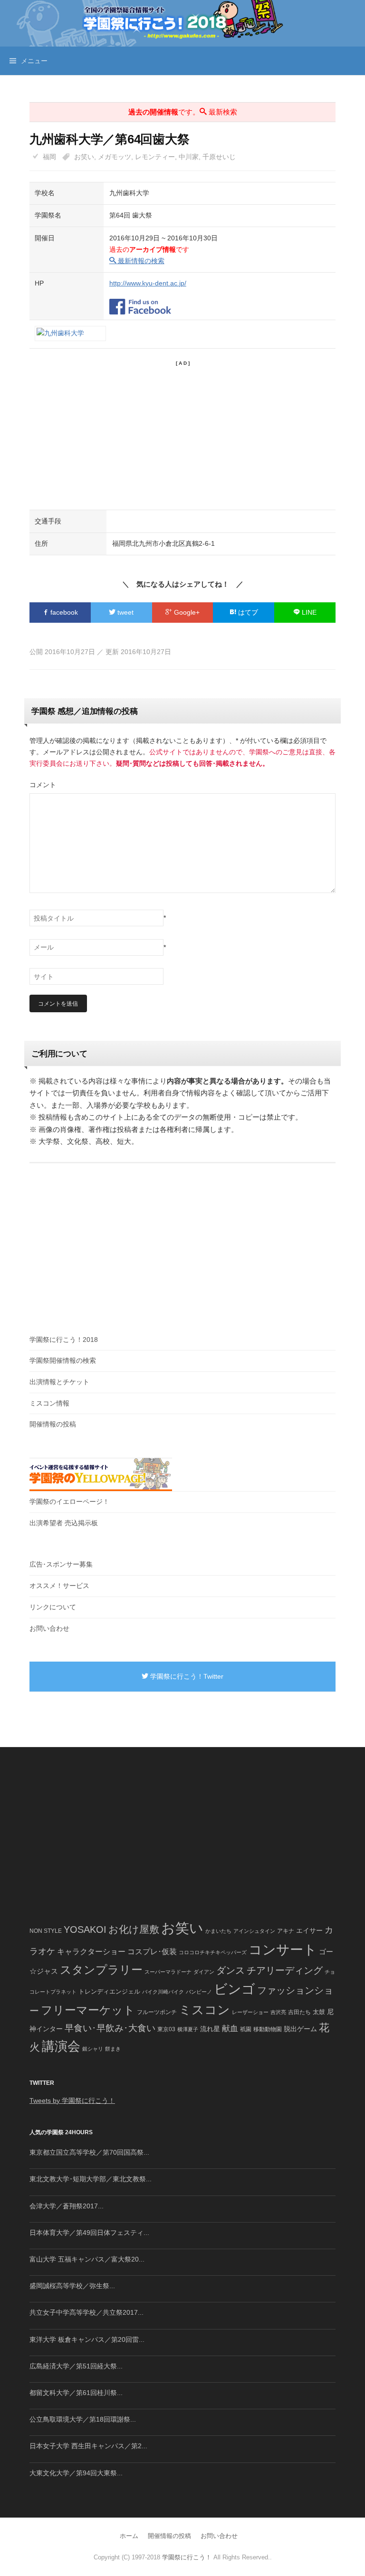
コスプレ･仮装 (152, 1952)
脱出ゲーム (300, 2029)
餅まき (113, 2049)
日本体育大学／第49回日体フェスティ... (89, 2233)
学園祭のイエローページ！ (69, 1502)
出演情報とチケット (59, 1382)
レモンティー (155, 157)
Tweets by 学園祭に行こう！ (72, 2101)
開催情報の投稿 (53, 1424)
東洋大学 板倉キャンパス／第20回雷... (87, 2339)
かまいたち (218, 1931)
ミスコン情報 (49, 1403)
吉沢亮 (278, 2012)
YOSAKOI (85, 1930)
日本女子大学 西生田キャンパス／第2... (88, 2446)
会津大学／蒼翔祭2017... (67, 2206)
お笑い (84, 157)
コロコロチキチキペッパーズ (213, 1952)
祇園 (246, 2029)
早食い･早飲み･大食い (110, 2028)
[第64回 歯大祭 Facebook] (140, 301)
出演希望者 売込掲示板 (64, 1523)
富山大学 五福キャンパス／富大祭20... (87, 2259)
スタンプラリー (101, 1970)
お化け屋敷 (134, 1930)
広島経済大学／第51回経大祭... (76, 2366)
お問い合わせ (49, 1628)
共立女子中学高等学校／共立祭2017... (86, 2312)
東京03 (166, 2029)
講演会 (61, 2046)
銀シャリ (93, 2049)
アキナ (286, 1931)
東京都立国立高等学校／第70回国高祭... (89, 2152)
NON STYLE (46, 1931)
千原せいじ (219, 157)
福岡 (49, 157)
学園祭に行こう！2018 (64, 1340)
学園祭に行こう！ (187, 2557)
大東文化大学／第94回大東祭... (76, 2473)
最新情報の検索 (140, 261)
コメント (43, 785)
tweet (125, 612)
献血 (230, 2029)
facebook (63, 612)
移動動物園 (268, 2029)
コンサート (283, 1950)
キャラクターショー (91, 1951)
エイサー (309, 1930)
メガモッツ (115, 157)
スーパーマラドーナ (168, 1972)
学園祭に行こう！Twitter (186, 1676)
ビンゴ (235, 1989)
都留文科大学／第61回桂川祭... (76, 2393)
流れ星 (210, 2029)
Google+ (186, 612)
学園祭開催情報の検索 (63, 1360)
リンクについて (53, 1607)
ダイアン (204, 1972)
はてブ (247, 612)
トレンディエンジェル (109, 1991)
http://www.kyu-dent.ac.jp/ (148, 283)
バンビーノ (199, 1992)
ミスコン (204, 2010)
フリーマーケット (88, 2010)
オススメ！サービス (59, 1586)
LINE (308, 612)
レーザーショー (250, 2012)
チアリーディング (285, 1970)
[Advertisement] (182, 434)
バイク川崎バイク (163, 1992)
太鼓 (319, 2012)
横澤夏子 (188, 2029)
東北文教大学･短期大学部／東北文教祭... (91, 2179)
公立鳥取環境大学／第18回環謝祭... (83, 2419)
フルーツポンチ (157, 2012)
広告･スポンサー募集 (61, 1564)
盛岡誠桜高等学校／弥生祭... (72, 2286)
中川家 (189, 157)
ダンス (231, 1970)
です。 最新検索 (183, 112)
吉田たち (299, 2012)
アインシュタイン (254, 1931)
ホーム (129, 2536)
